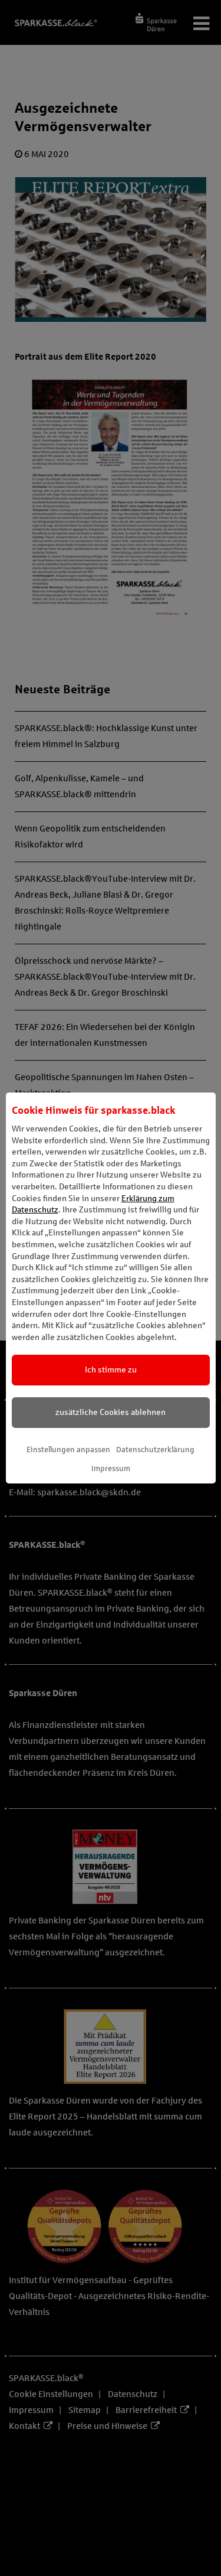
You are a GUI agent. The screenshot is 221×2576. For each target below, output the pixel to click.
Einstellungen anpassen (68, 1450)
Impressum (111, 1469)
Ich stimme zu (111, 1370)
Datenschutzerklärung (155, 1450)
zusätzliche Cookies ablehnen (111, 1412)
